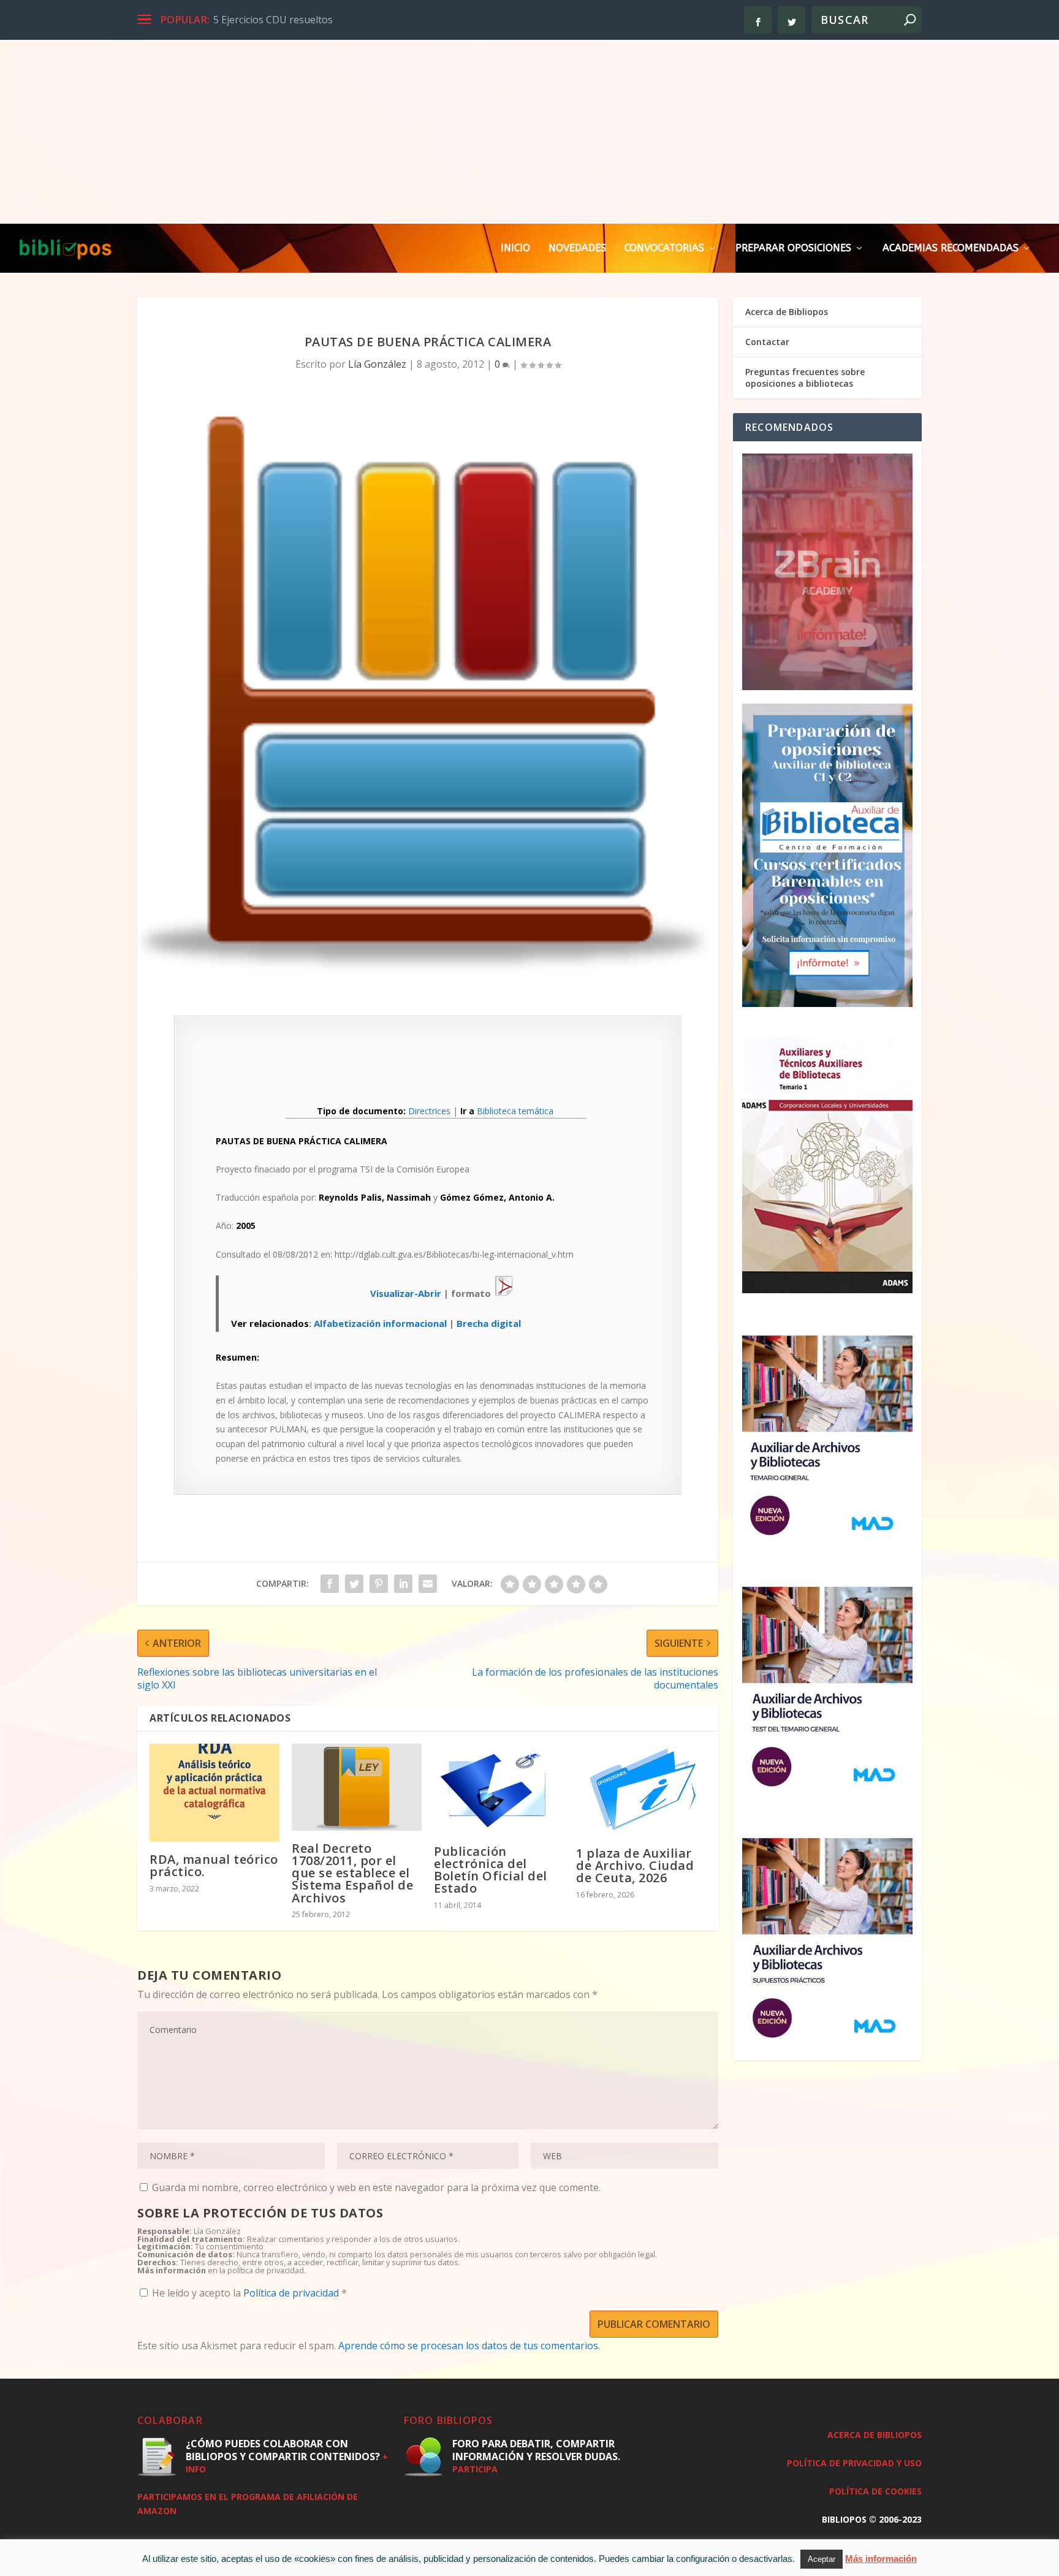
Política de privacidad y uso (854, 2463)
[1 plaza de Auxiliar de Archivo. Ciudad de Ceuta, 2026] (641, 1790)
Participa (475, 2469)
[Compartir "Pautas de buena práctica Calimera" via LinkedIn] (403, 1584)
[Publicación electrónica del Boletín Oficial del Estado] (499, 1788)
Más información (881, 2559)
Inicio (515, 249)
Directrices (429, 1111)
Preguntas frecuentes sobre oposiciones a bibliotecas (805, 377)
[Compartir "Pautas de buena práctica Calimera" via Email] (428, 1584)
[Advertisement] (529, 132)
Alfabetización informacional (380, 1323)
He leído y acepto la (249, 2293)
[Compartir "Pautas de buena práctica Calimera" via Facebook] (330, 1584)
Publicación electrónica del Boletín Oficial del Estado (491, 1870)
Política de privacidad (292, 2293)
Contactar (767, 342)
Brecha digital (489, 1323)
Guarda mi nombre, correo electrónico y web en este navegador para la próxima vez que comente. (376, 2187)
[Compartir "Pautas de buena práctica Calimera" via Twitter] (354, 1584)
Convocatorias (664, 249)
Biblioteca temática (515, 1111)
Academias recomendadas (951, 249)
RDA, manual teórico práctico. (214, 1865)
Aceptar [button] (822, 2559)
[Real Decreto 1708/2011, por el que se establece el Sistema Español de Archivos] (357, 1787)
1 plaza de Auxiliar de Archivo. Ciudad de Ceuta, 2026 (635, 1865)
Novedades (577, 249)
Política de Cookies (875, 2491)
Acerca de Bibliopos (787, 312)
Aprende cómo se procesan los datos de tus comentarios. (469, 2346)
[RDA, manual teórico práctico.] (214, 1793)
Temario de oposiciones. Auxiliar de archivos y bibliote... (340, 20)
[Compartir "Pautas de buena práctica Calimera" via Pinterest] (379, 1584)
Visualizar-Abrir (406, 1293)
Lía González (377, 364)
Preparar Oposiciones (793, 249)
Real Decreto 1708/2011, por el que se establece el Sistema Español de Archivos (352, 1873)
